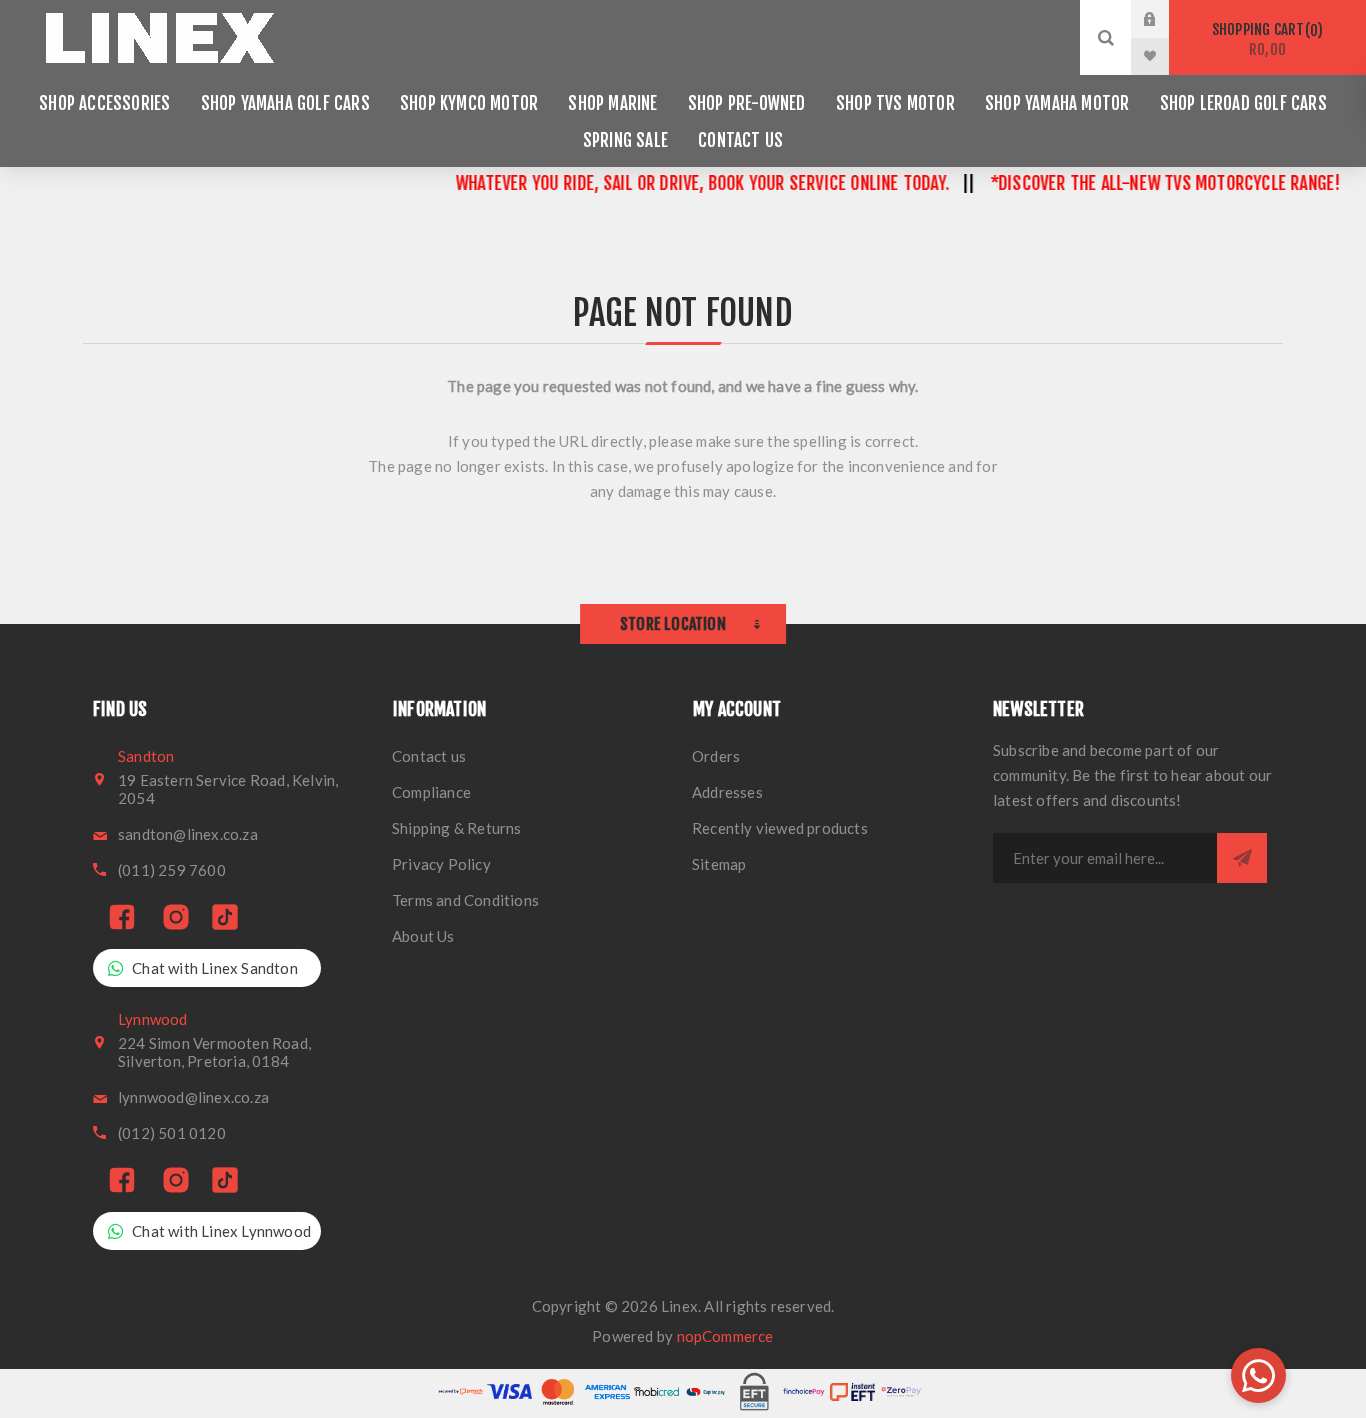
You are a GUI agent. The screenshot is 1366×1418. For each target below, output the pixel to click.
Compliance (431, 792)
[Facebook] (122, 918)
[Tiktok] (225, 918)
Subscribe (1242, 858)
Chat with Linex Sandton (215, 968)
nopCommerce (725, 1336)
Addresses (727, 792)
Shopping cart (1264, 39)
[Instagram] (176, 918)
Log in (1165, 19)
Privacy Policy (441, 864)
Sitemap (719, 864)
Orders (716, 756)
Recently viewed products (780, 828)
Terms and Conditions (465, 900)
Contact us (429, 756)
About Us (423, 936)
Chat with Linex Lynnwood (221, 1231)
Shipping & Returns (457, 828)
